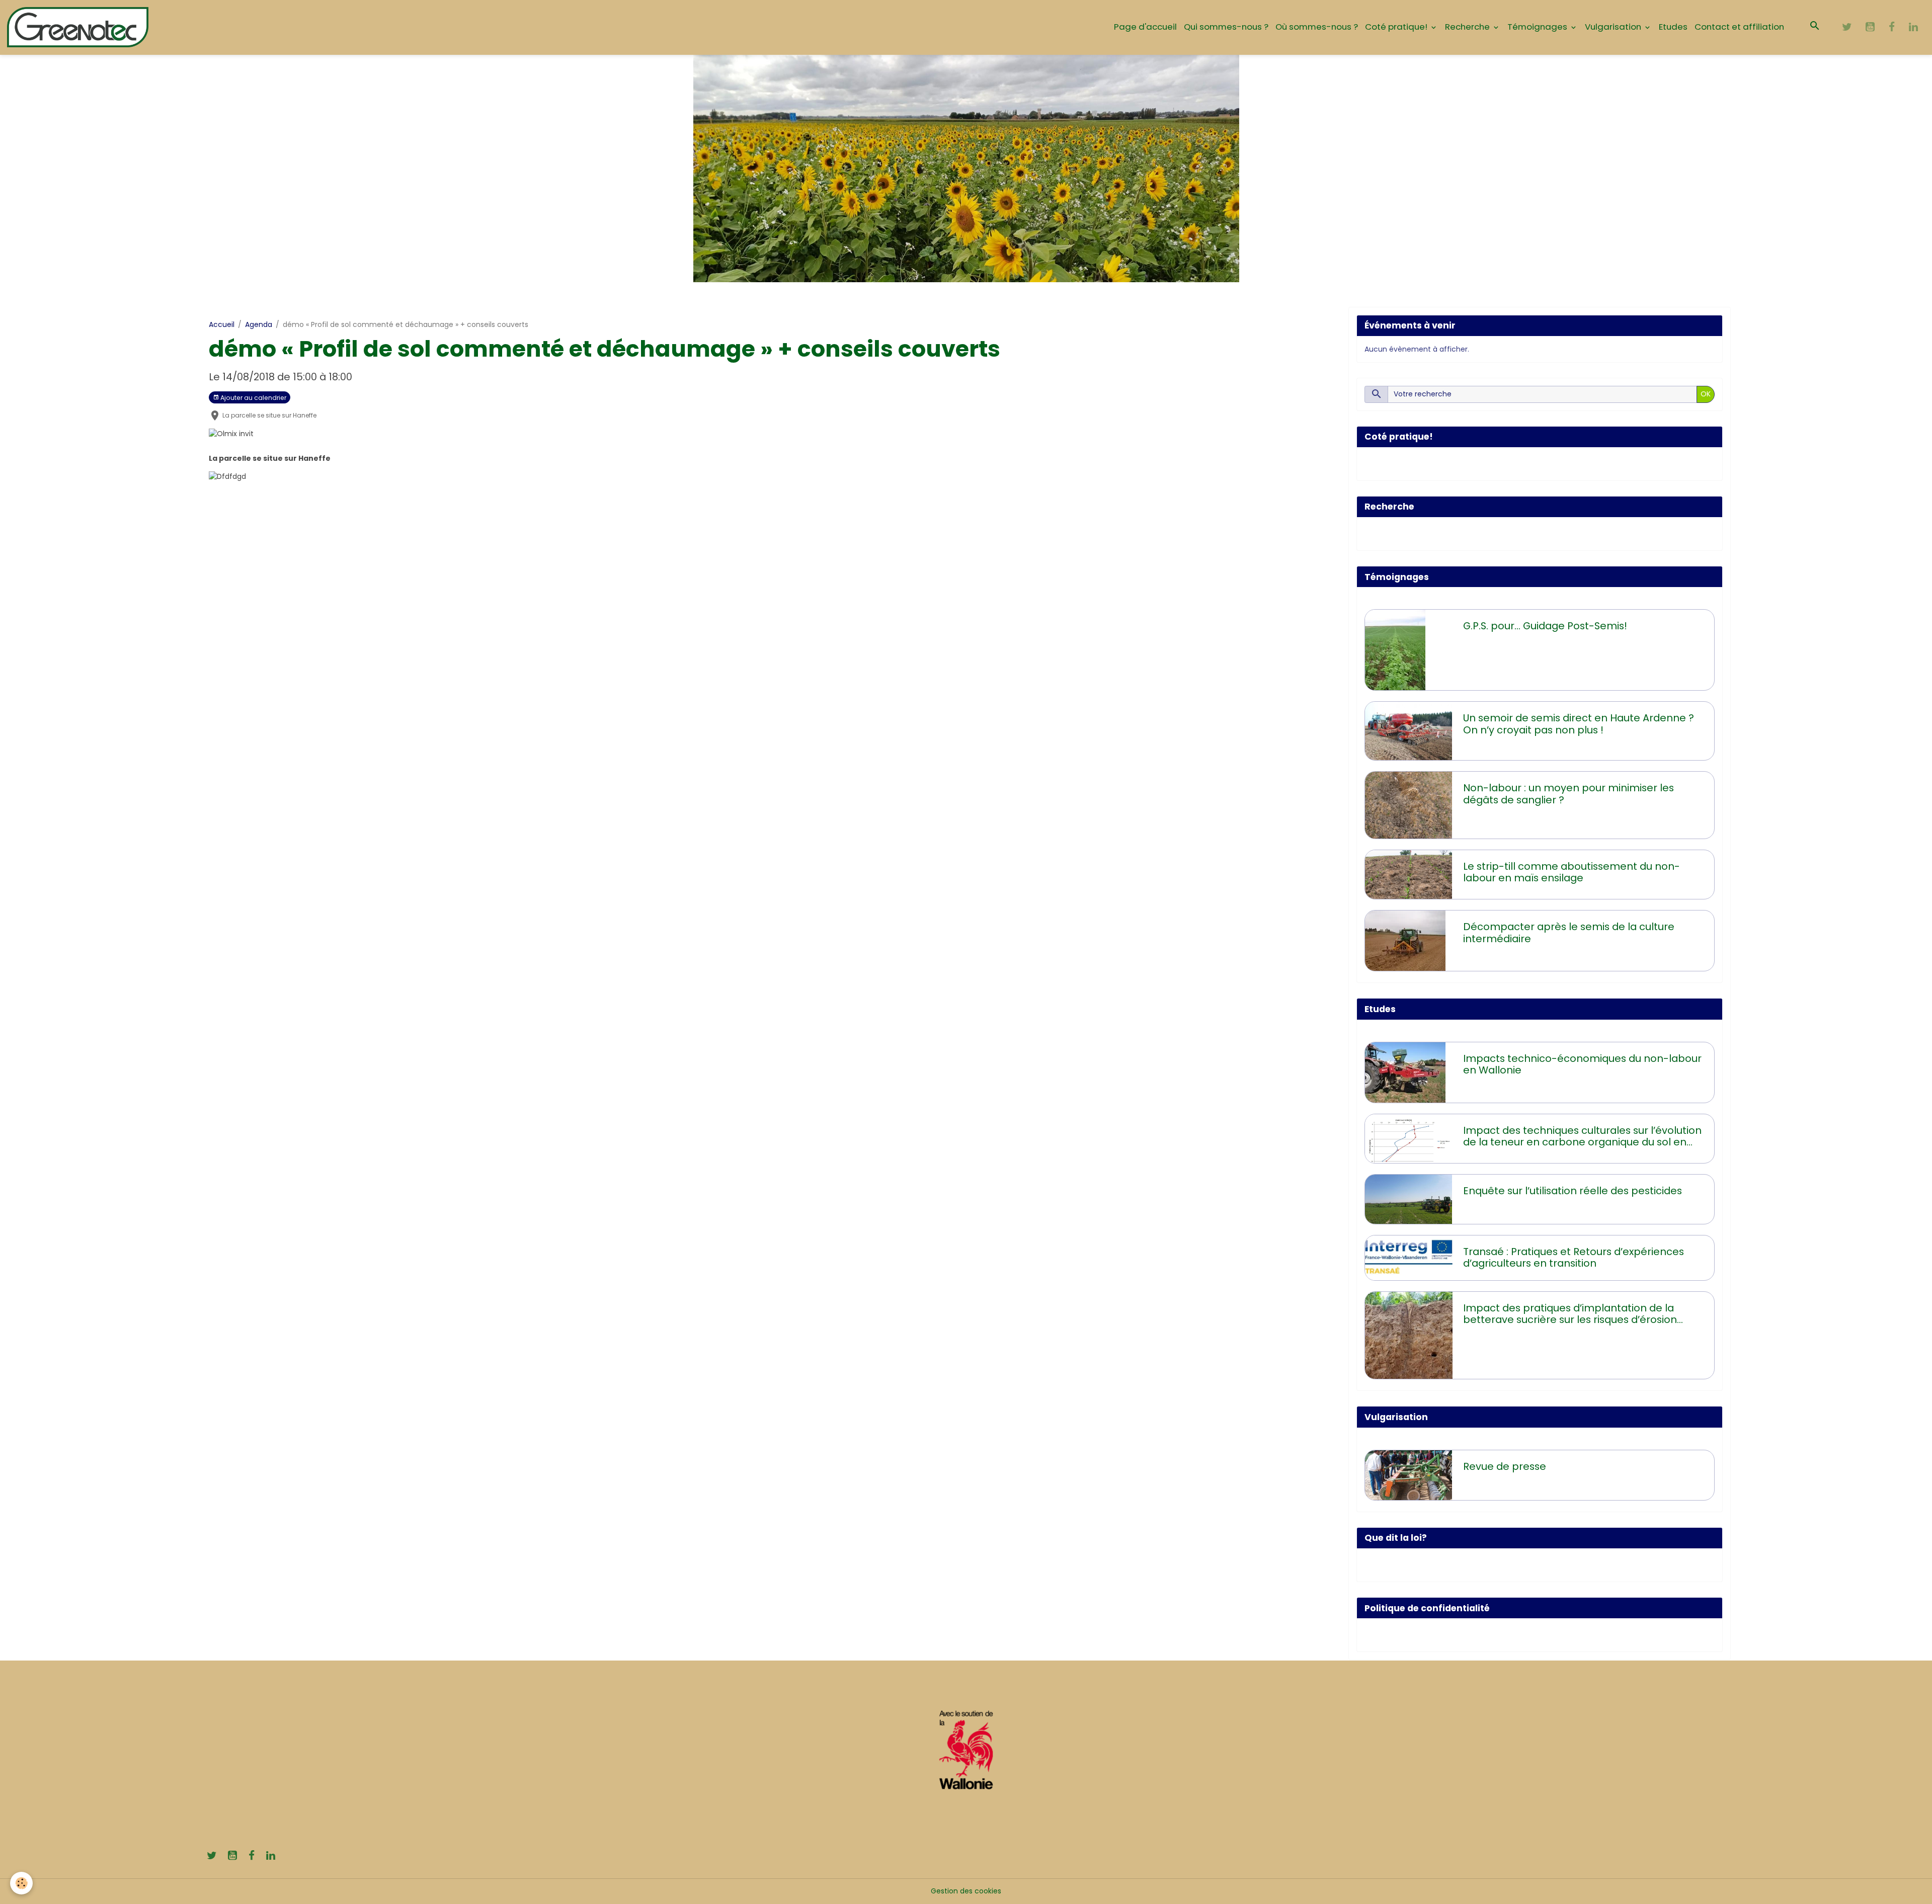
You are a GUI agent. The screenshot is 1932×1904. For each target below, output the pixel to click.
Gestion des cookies (966, 1891)
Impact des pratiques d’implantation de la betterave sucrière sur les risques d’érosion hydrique (1570, 1314)
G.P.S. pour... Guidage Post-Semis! (1545, 626)
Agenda (259, 324)
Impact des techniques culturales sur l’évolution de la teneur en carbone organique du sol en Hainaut (1582, 1137)
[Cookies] (21, 1883)
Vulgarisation (1614, 27)
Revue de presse (1505, 1467)
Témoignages (1538, 27)
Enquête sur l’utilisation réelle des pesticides (1573, 1191)
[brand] (79, 27)
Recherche (1468, 27)
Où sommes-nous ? (1317, 27)
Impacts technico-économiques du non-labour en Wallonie (1582, 1065)
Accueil (222, 324)
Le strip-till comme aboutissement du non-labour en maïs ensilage (1572, 873)
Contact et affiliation (1739, 27)
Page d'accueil (1145, 27)
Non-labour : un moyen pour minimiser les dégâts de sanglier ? (1568, 794)
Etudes (1673, 27)
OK (1706, 394)
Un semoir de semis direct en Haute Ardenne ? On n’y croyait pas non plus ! (1579, 724)
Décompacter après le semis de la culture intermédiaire (1569, 933)
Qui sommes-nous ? (1226, 27)
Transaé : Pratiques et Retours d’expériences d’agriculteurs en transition (1574, 1258)
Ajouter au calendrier (253, 398)
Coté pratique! (1397, 27)
